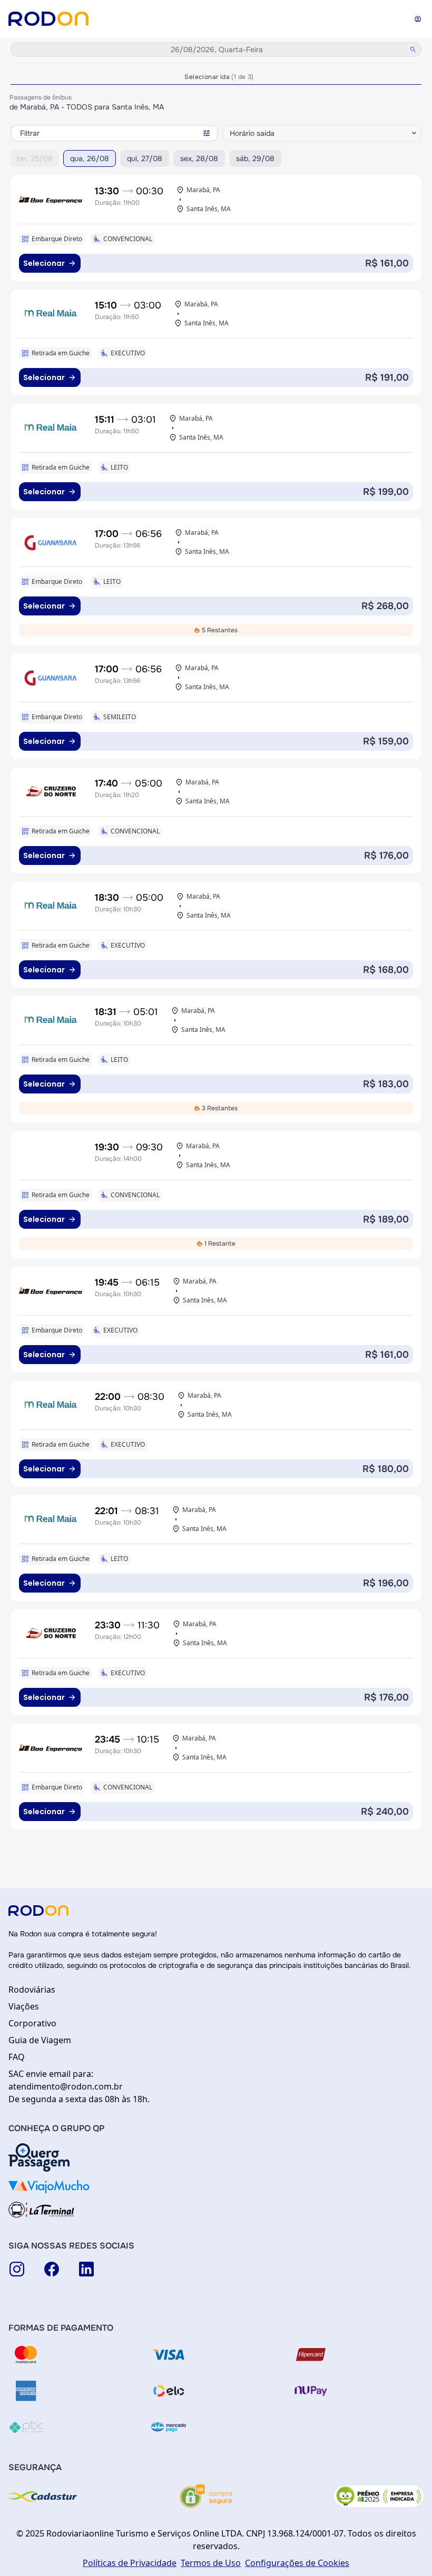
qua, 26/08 (90, 158)
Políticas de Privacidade (130, 2563)
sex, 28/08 (199, 158)
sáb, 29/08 (255, 158)
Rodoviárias (32, 1990)
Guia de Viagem (40, 2040)
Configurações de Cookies (297, 2563)
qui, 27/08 (145, 158)
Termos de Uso (211, 2563)
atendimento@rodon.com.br (66, 2086)
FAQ (17, 2057)
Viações (24, 2006)
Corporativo (32, 2023)
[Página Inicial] (48, 19)
